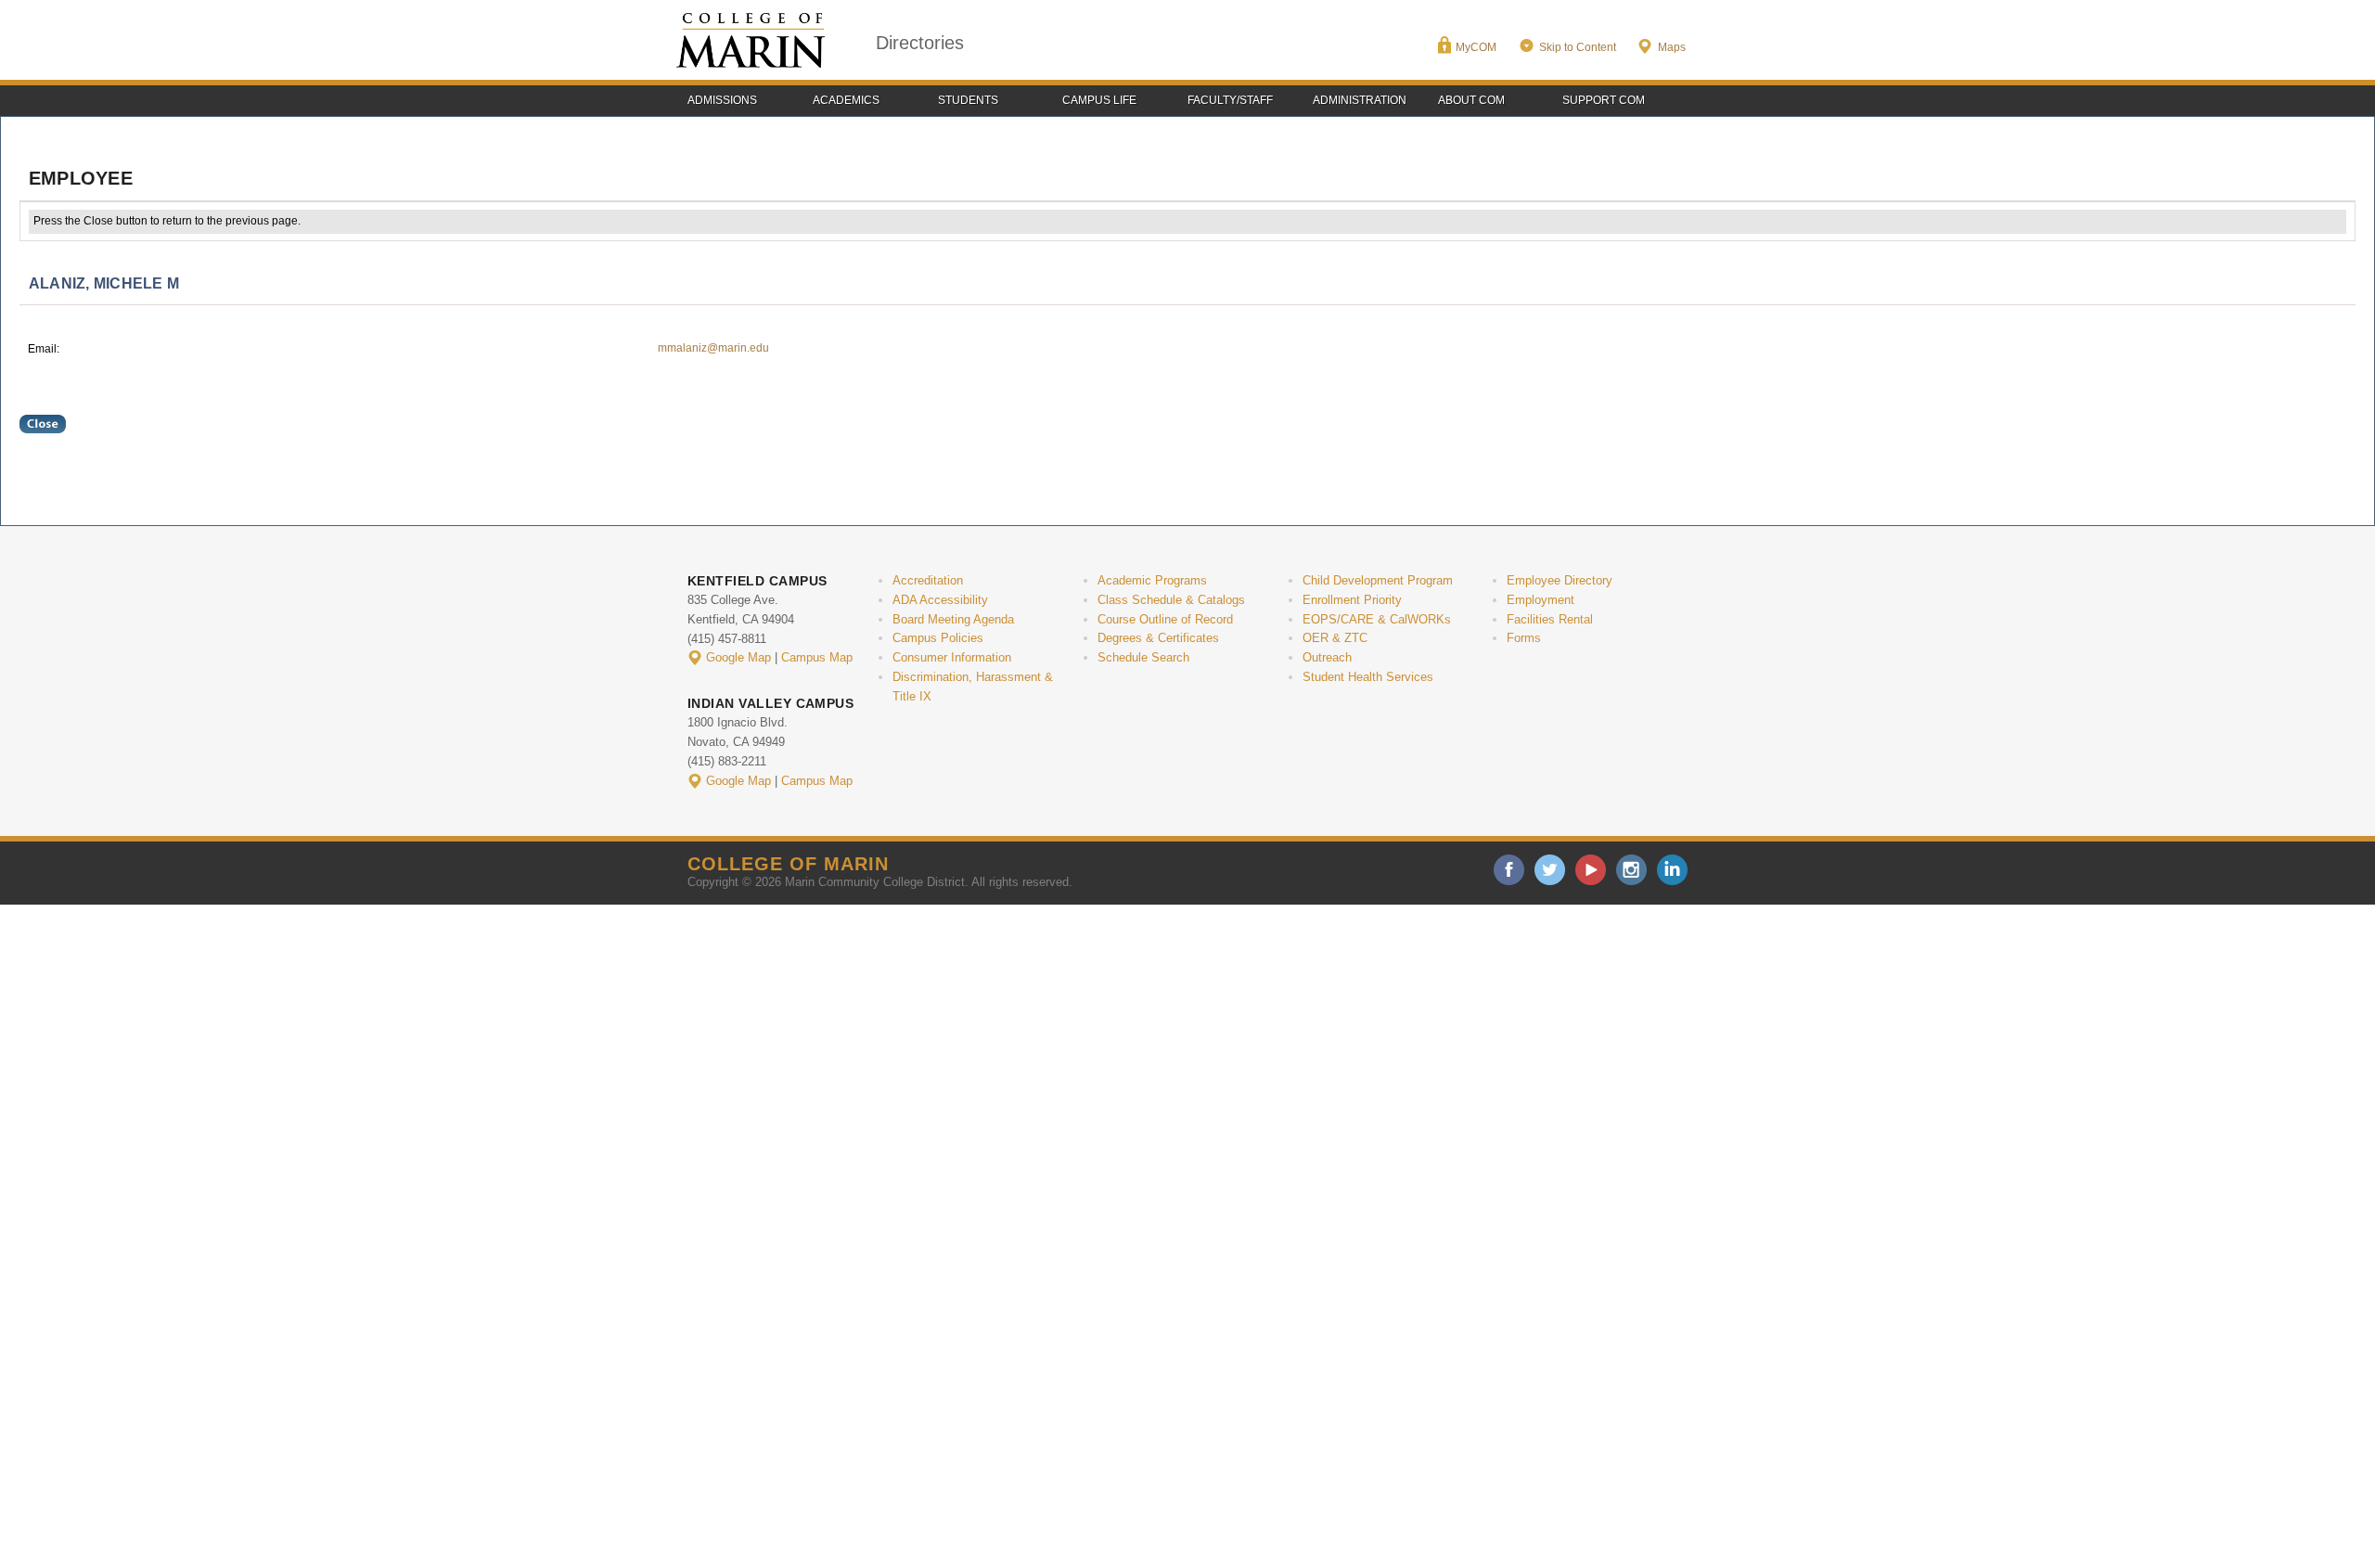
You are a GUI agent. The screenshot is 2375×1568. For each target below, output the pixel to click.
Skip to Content (1578, 47)
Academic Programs (1152, 580)
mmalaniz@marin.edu (713, 348)
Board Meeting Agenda (953, 619)
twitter (1550, 870)
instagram (1631, 870)
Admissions (722, 100)
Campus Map (817, 657)
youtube (1591, 870)
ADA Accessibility (940, 600)
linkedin (1672, 870)
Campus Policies (938, 638)
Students (968, 100)
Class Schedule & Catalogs (1171, 600)
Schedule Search (1143, 657)
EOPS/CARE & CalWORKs (1377, 619)
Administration (1360, 100)
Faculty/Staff (1230, 100)
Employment (1541, 600)
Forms (1524, 638)
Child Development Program (1378, 580)
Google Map (738, 657)
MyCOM (1476, 47)
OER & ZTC (1335, 638)
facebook (1509, 870)
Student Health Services (1368, 677)
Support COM (1604, 100)
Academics (846, 100)
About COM (1471, 100)
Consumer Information (952, 657)
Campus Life (1099, 100)
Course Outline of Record (1165, 619)
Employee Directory (1560, 580)
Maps (1672, 47)
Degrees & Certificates (1158, 638)
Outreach (1327, 657)
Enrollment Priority (1352, 600)
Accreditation (928, 580)
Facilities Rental (1550, 619)
